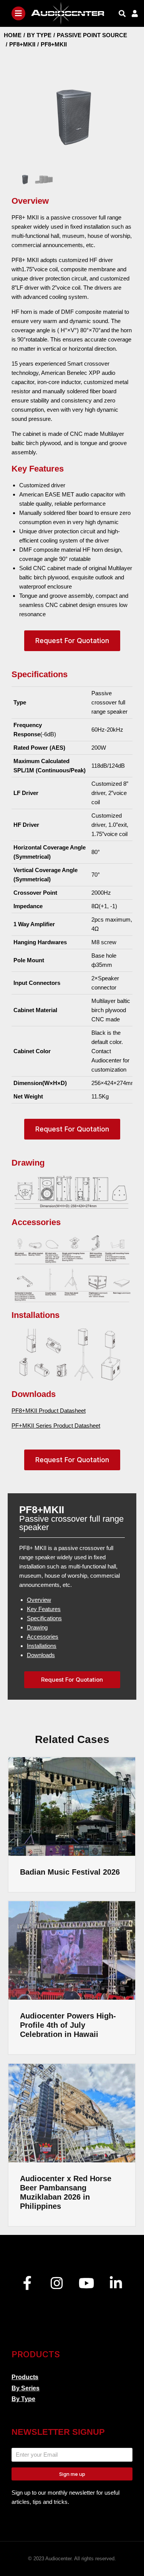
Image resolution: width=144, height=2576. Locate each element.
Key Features (44, 1609)
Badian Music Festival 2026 (70, 1872)
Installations (42, 1646)
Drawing (37, 1627)
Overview (39, 1600)
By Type (23, 2399)
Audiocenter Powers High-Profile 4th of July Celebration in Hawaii (68, 2025)
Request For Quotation (72, 641)
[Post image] (72, 1807)
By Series (26, 2388)
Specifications (44, 1618)
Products (25, 2377)
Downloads (41, 1655)
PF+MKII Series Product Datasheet (56, 1426)
